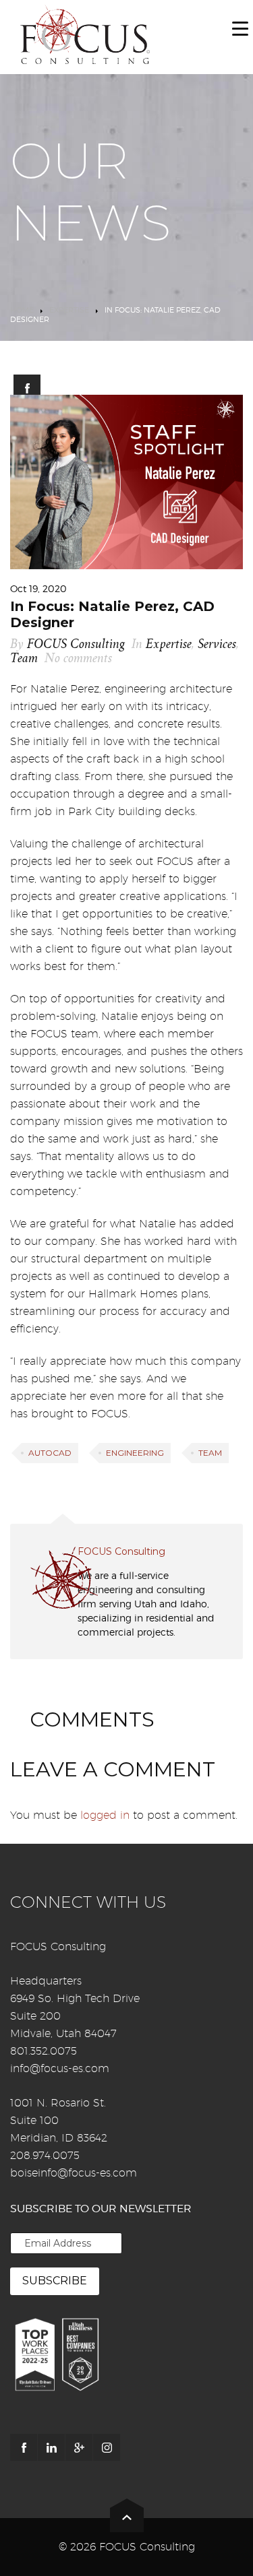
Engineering (135, 1453)
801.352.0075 (44, 2051)
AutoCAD (50, 1453)
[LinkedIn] (51, 2447)
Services (217, 644)
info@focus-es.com (60, 2068)
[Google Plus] (79, 2447)
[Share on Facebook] (27, 388)
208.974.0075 (45, 2155)
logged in (105, 1815)
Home (22, 310)
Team (24, 658)
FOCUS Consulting (76, 644)
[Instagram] (107, 2447)
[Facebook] (24, 2447)
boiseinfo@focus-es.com (74, 2173)
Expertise (69, 310)
